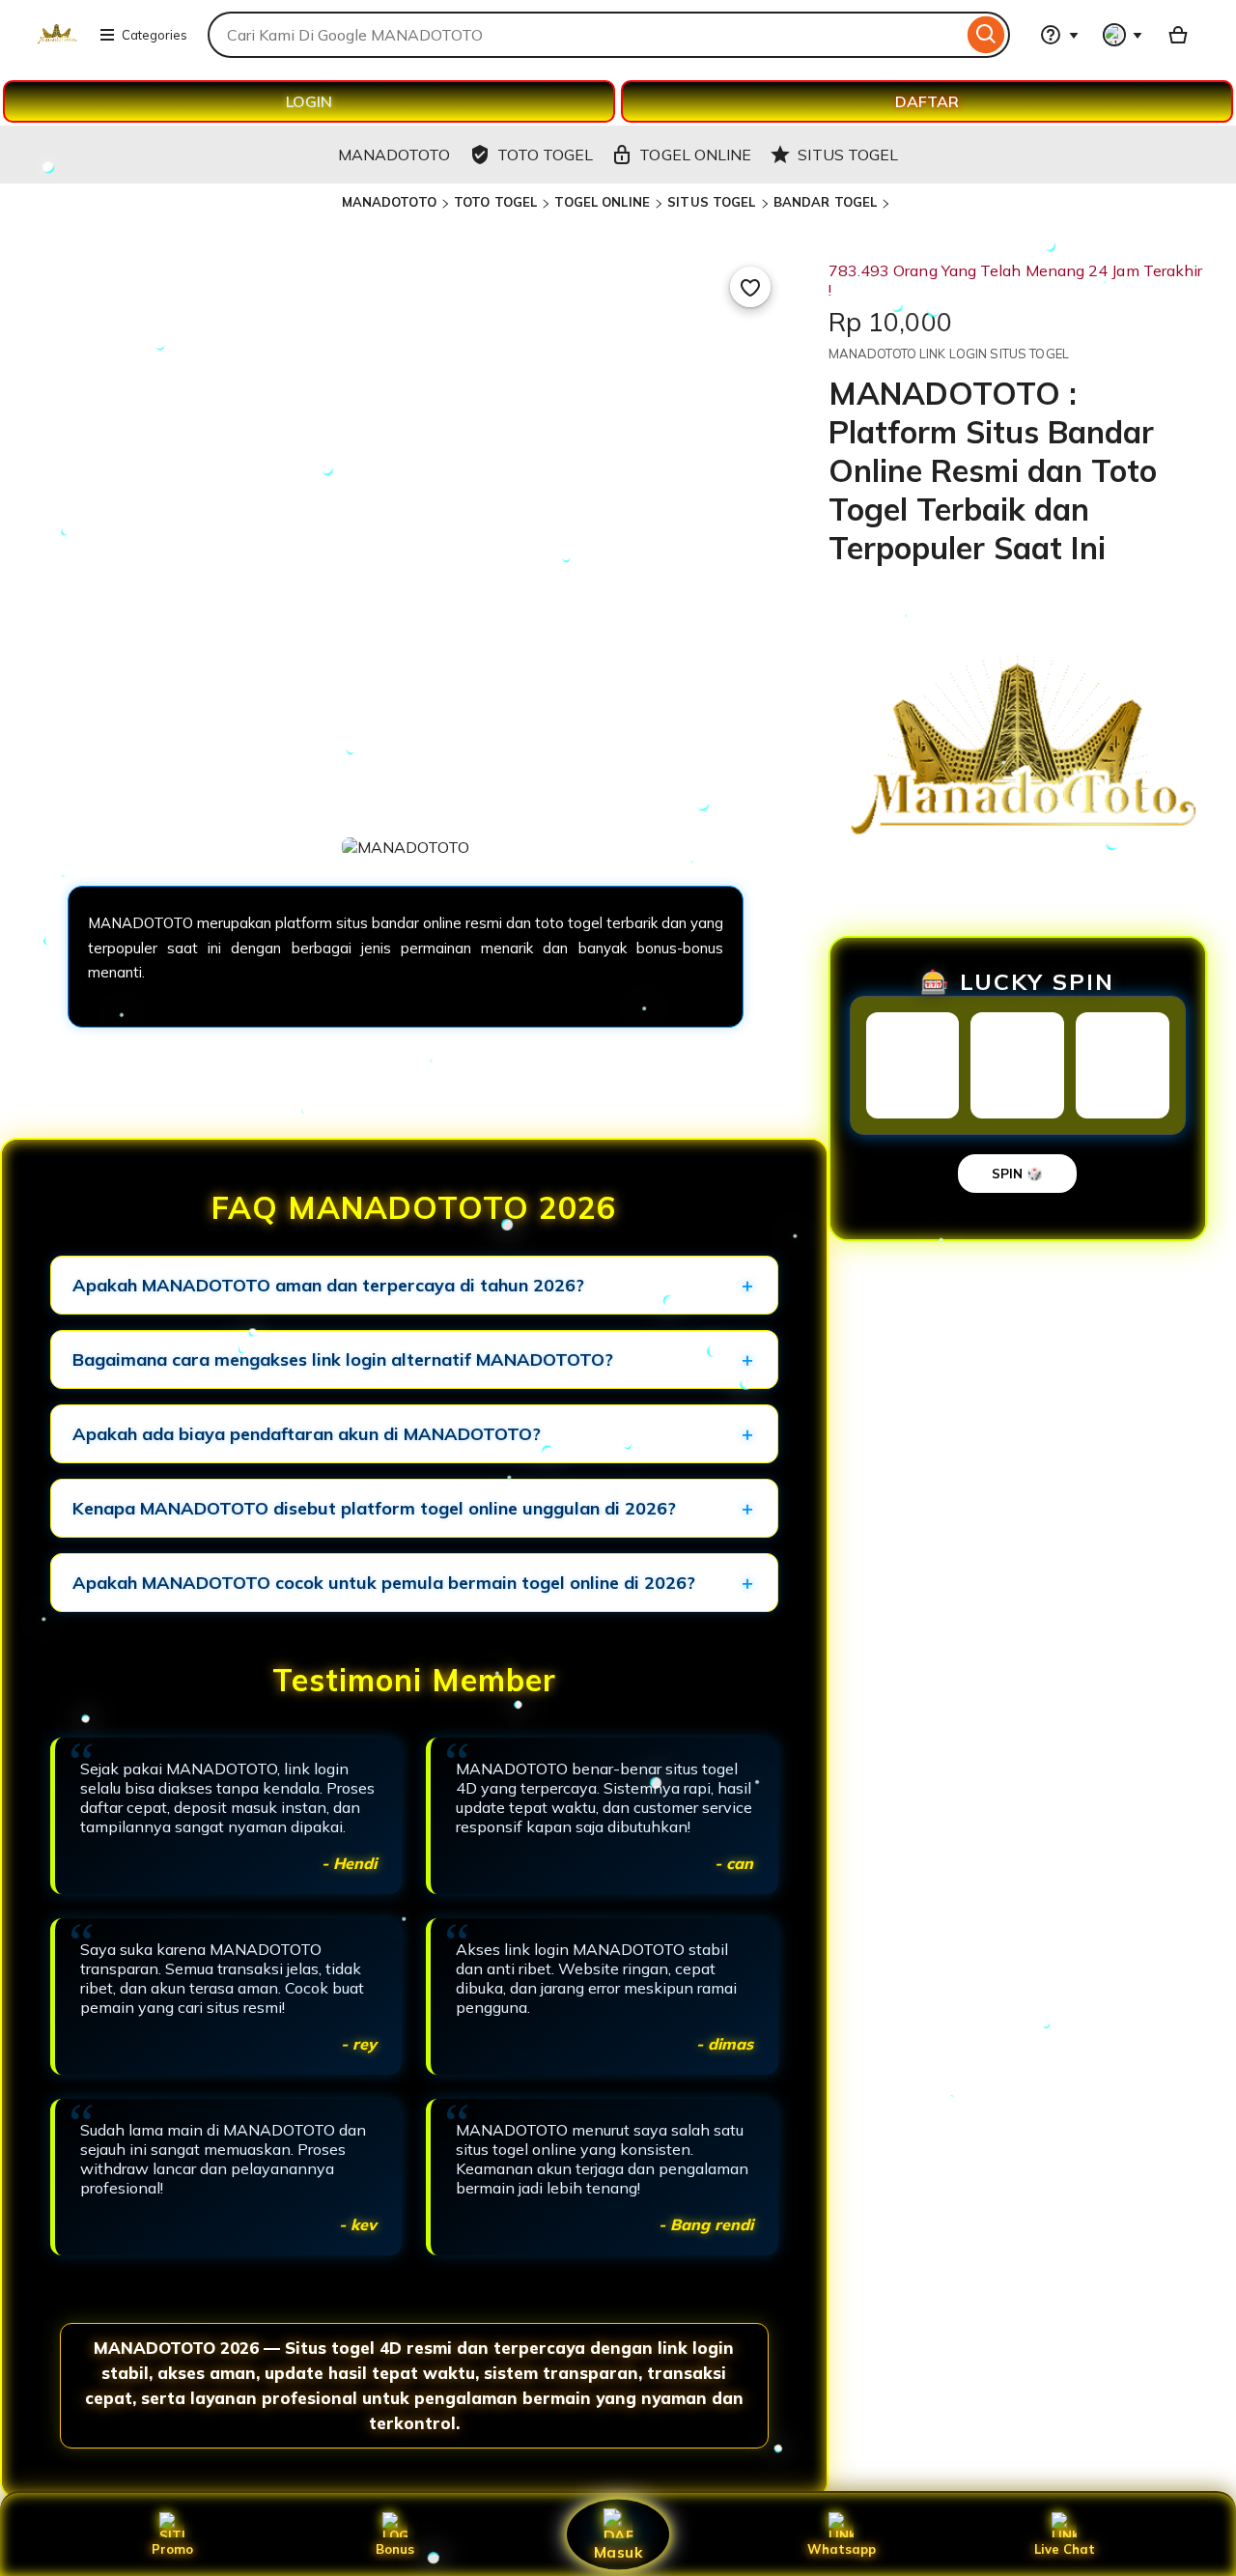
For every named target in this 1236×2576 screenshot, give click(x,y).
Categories (154, 35)
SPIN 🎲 (1017, 1174)
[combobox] (585, 35)
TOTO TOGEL (495, 202)
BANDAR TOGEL (826, 202)
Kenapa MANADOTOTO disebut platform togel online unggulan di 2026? (374, 1508)
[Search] (986, 35)
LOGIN (309, 101)
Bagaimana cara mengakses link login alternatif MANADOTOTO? (343, 1359)
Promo (172, 2549)
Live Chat (1065, 2549)
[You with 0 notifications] (1123, 35)
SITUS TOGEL (711, 202)
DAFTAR (927, 101)
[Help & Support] (1059, 35)
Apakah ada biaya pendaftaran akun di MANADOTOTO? (307, 1434)
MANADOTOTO (389, 202)
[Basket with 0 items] (1178, 35)
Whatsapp (842, 2549)
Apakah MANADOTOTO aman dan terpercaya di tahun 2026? (328, 1285)
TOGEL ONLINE (602, 202)
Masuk (618, 2551)
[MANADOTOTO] (56, 46)
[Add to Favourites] (750, 287)
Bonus (395, 2549)
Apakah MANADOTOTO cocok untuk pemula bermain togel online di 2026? (384, 1583)
